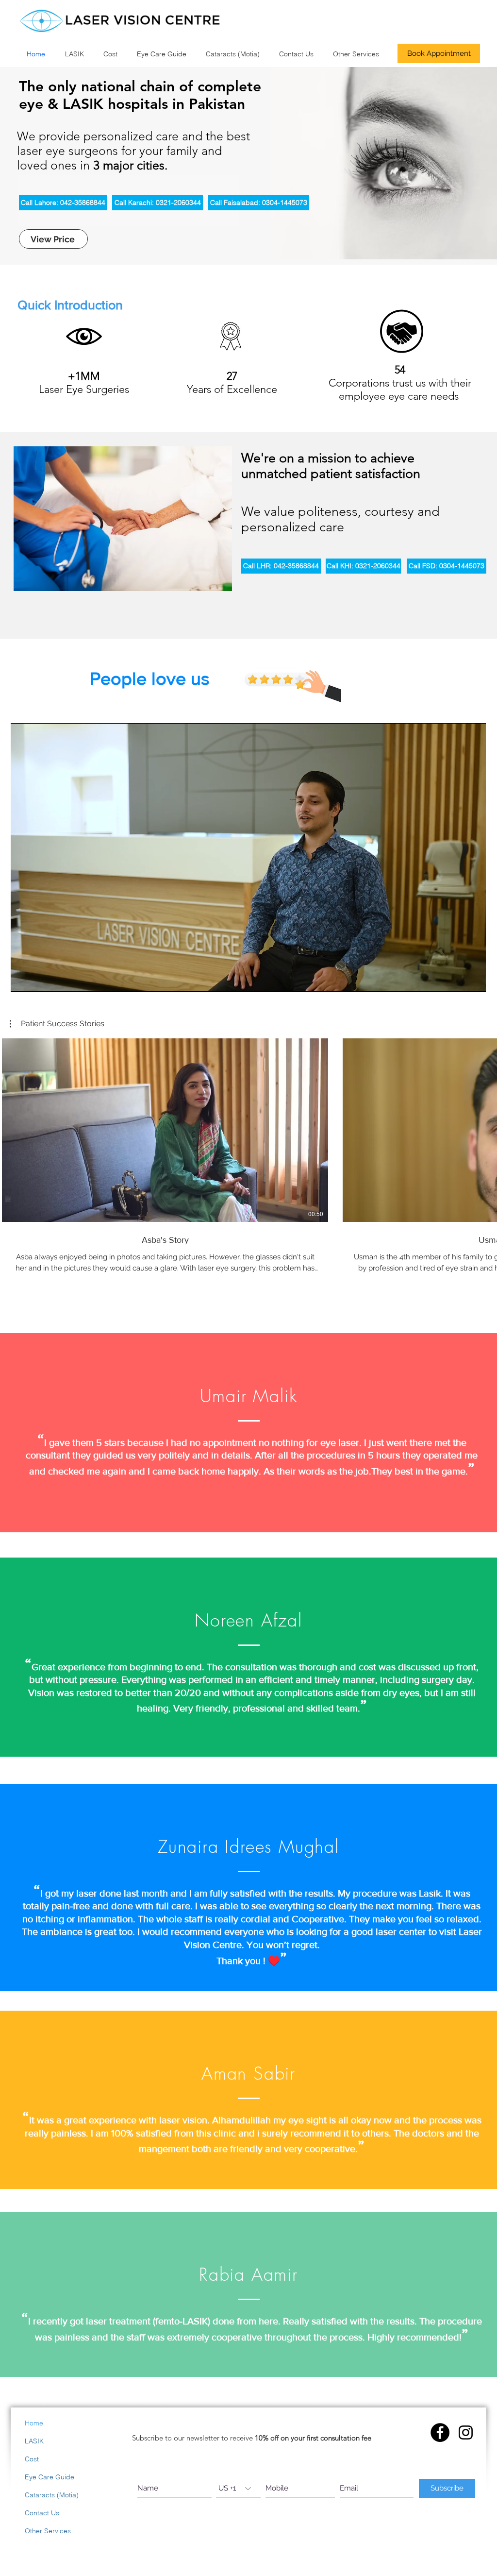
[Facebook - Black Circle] (440, 2432)
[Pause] (23, 979)
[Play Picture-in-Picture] (456, 979)
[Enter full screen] (473, 979)
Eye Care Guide (50, 2477)
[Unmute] (40, 979)
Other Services (48, 2531)
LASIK (34, 2441)
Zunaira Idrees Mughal (248, 1847)
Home (34, 2423)
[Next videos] (484, 1128)
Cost (32, 2459)
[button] (57, 1024)
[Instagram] (466, 2432)
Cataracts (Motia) (52, 2495)
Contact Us (42, 2513)
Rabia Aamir (248, 2274)
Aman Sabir (248, 2073)
